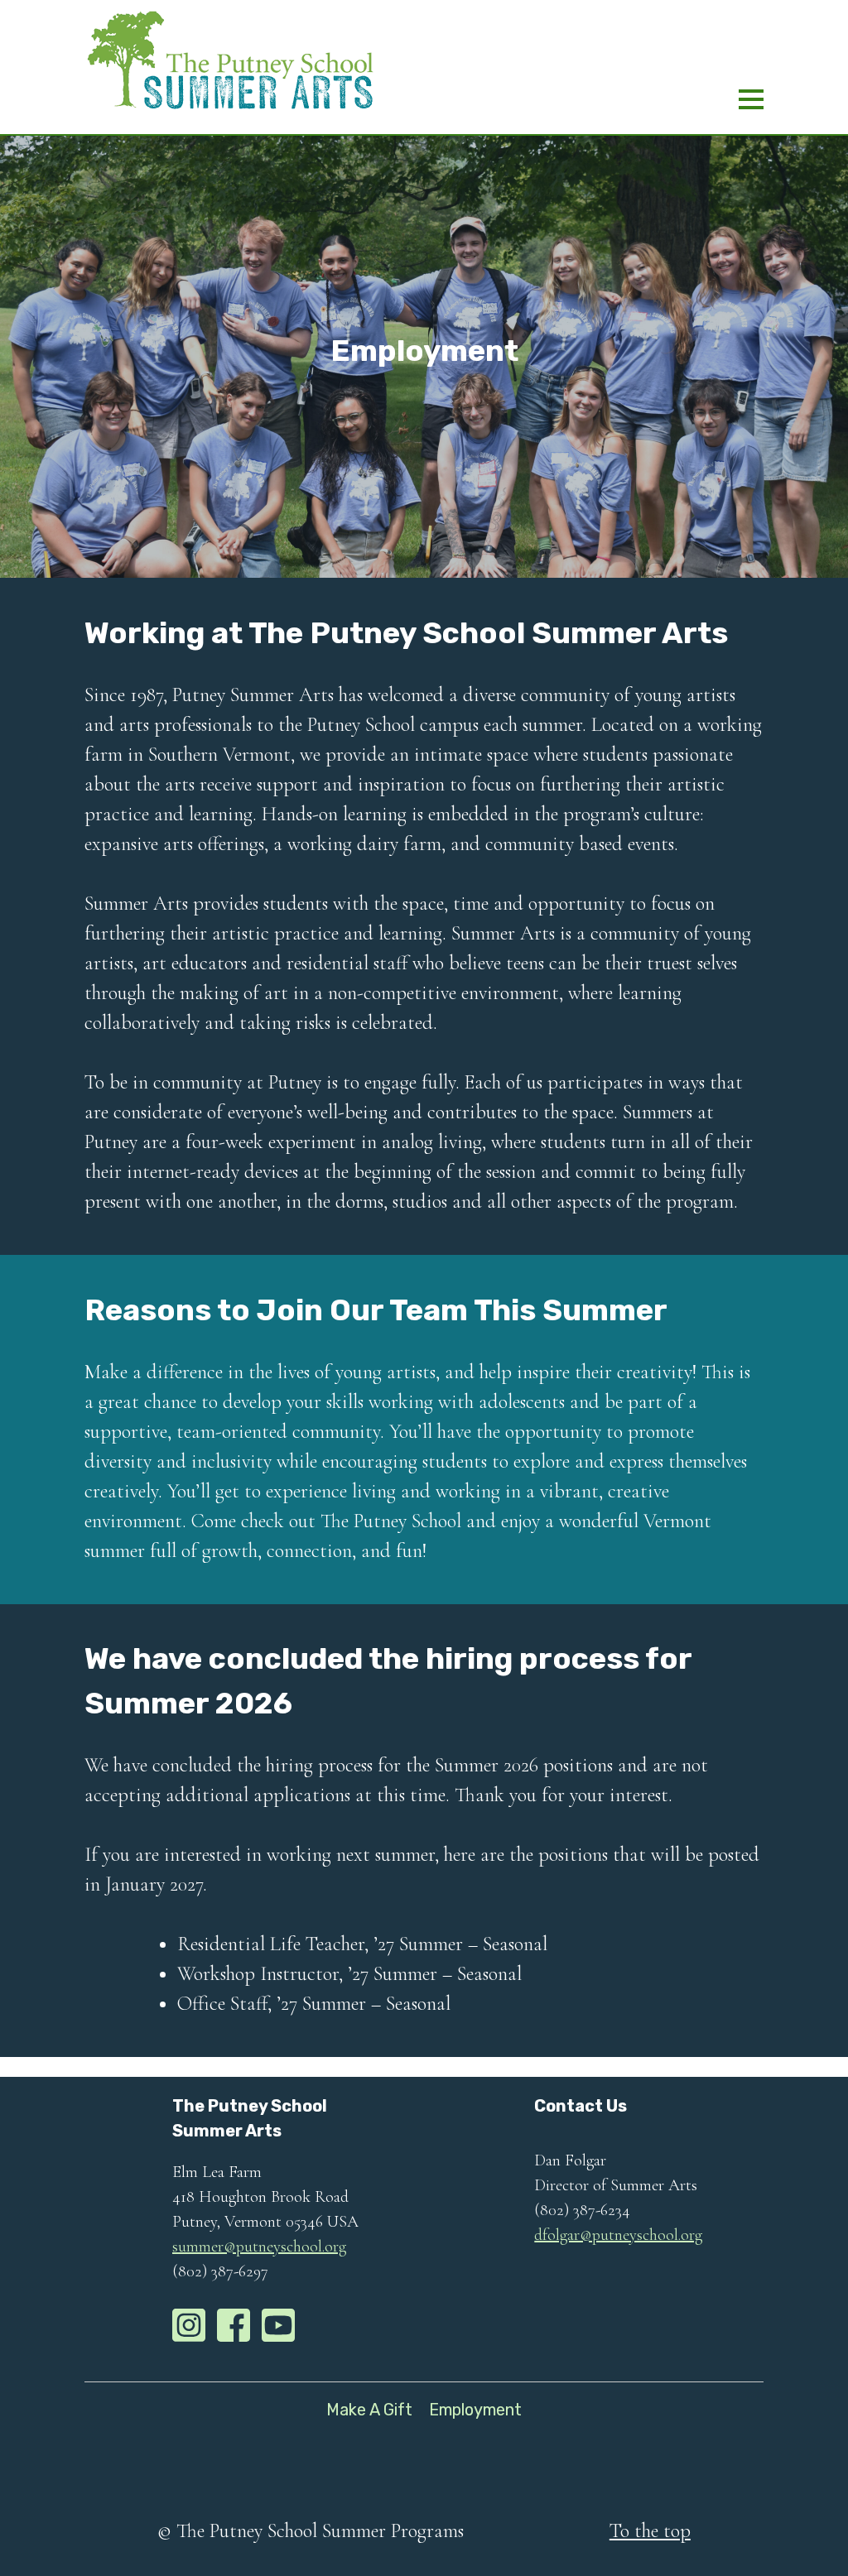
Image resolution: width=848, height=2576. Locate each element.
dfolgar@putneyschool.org (618, 2235)
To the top (650, 2531)
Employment (475, 2410)
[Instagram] (189, 2325)
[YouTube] (278, 2325)
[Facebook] (234, 2325)
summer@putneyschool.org (259, 2247)
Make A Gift (369, 2410)
